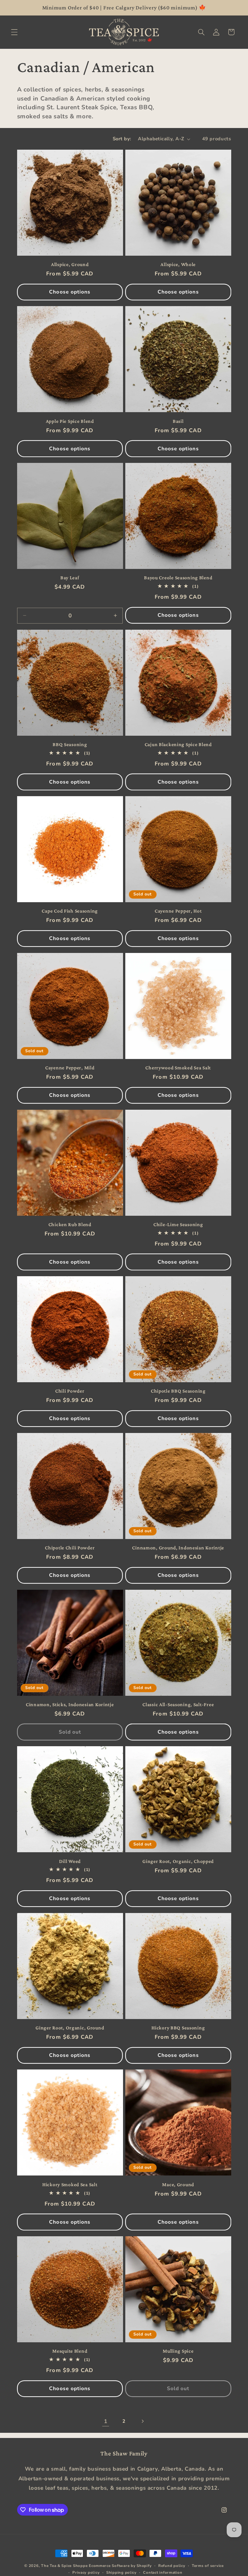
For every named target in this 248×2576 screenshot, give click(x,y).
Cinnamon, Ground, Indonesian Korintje (178, 1548)
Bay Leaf (70, 577)
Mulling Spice (178, 2351)
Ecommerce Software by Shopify (120, 2566)
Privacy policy (86, 2572)
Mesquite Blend (70, 2351)
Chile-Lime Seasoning (178, 1224)
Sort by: (122, 139)
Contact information (163, 2572)
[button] (14, 32)
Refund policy (172, 2566)
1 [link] (106, 2421)
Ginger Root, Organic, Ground (70, 2028)
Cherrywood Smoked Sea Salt (178, 1068)
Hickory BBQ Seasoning (178, 2028)
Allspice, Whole (178, 264)
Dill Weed (70, 1861)
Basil (178, 421)
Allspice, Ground (70, 264)
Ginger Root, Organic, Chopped (178, 1861)
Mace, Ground (178, 2184)
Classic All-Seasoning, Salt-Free (178, 1704)
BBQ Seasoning (70, 744)
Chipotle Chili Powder (70, 1548)
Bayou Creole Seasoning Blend (178, 577)
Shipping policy (121, 2572)
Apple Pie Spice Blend (70, 421)
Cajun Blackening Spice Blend (178, 744)
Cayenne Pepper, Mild (70, 1068)
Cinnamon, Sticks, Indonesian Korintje (70, 1704)
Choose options (70, 292)
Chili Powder (70, 1391)
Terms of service (208, 2566)
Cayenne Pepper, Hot (178, 911)
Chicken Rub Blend (70, 1224)
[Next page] (142, 2421)
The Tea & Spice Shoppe (64, 2566)
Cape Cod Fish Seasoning (70, 911)
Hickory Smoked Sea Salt (70, 2184)
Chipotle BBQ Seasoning (178, 1391)
